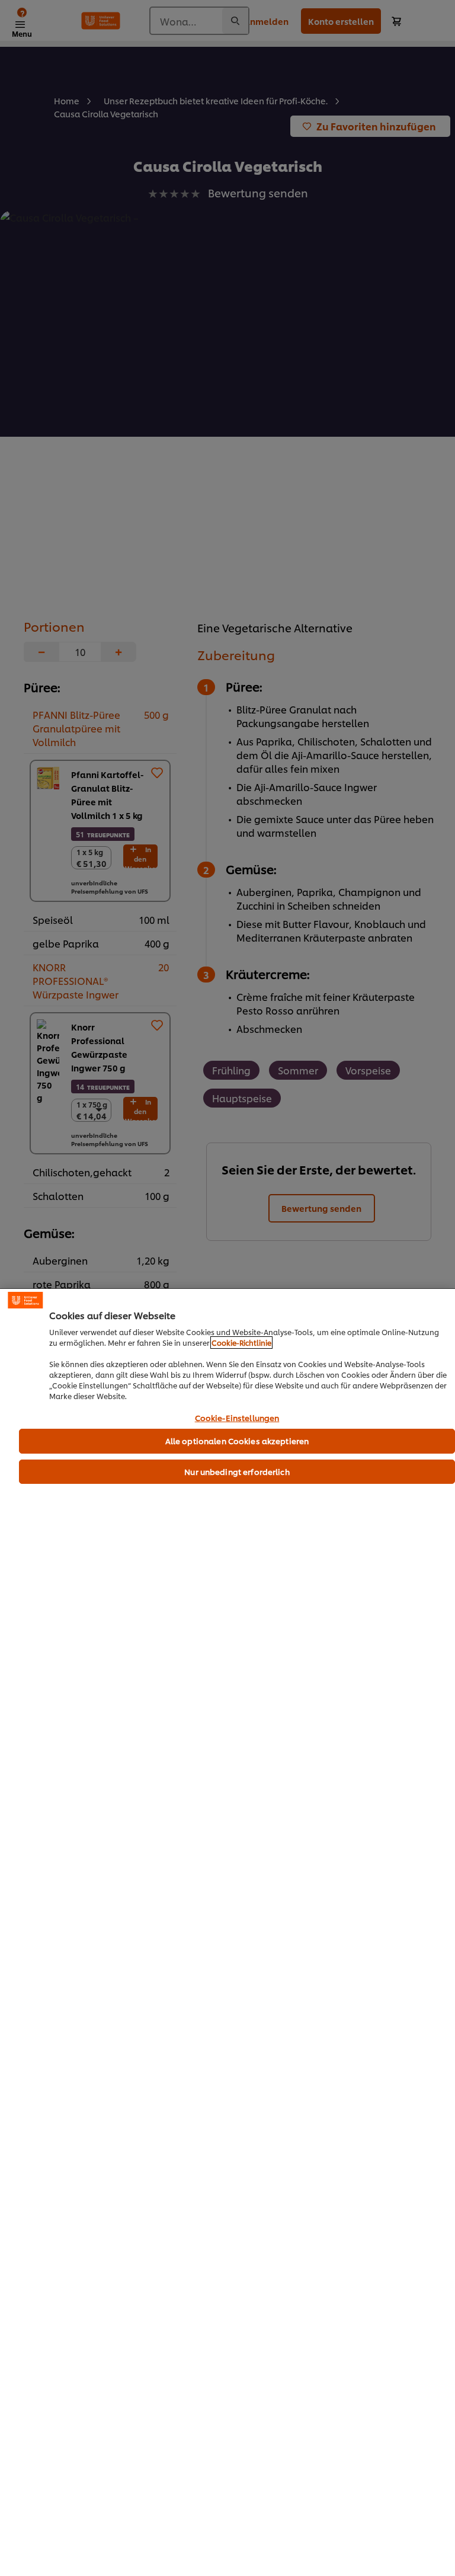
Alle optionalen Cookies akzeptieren (237, 1441)
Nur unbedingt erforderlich (237, 1471)
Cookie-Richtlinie (241, 1343)
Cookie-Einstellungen (237, 1418)
